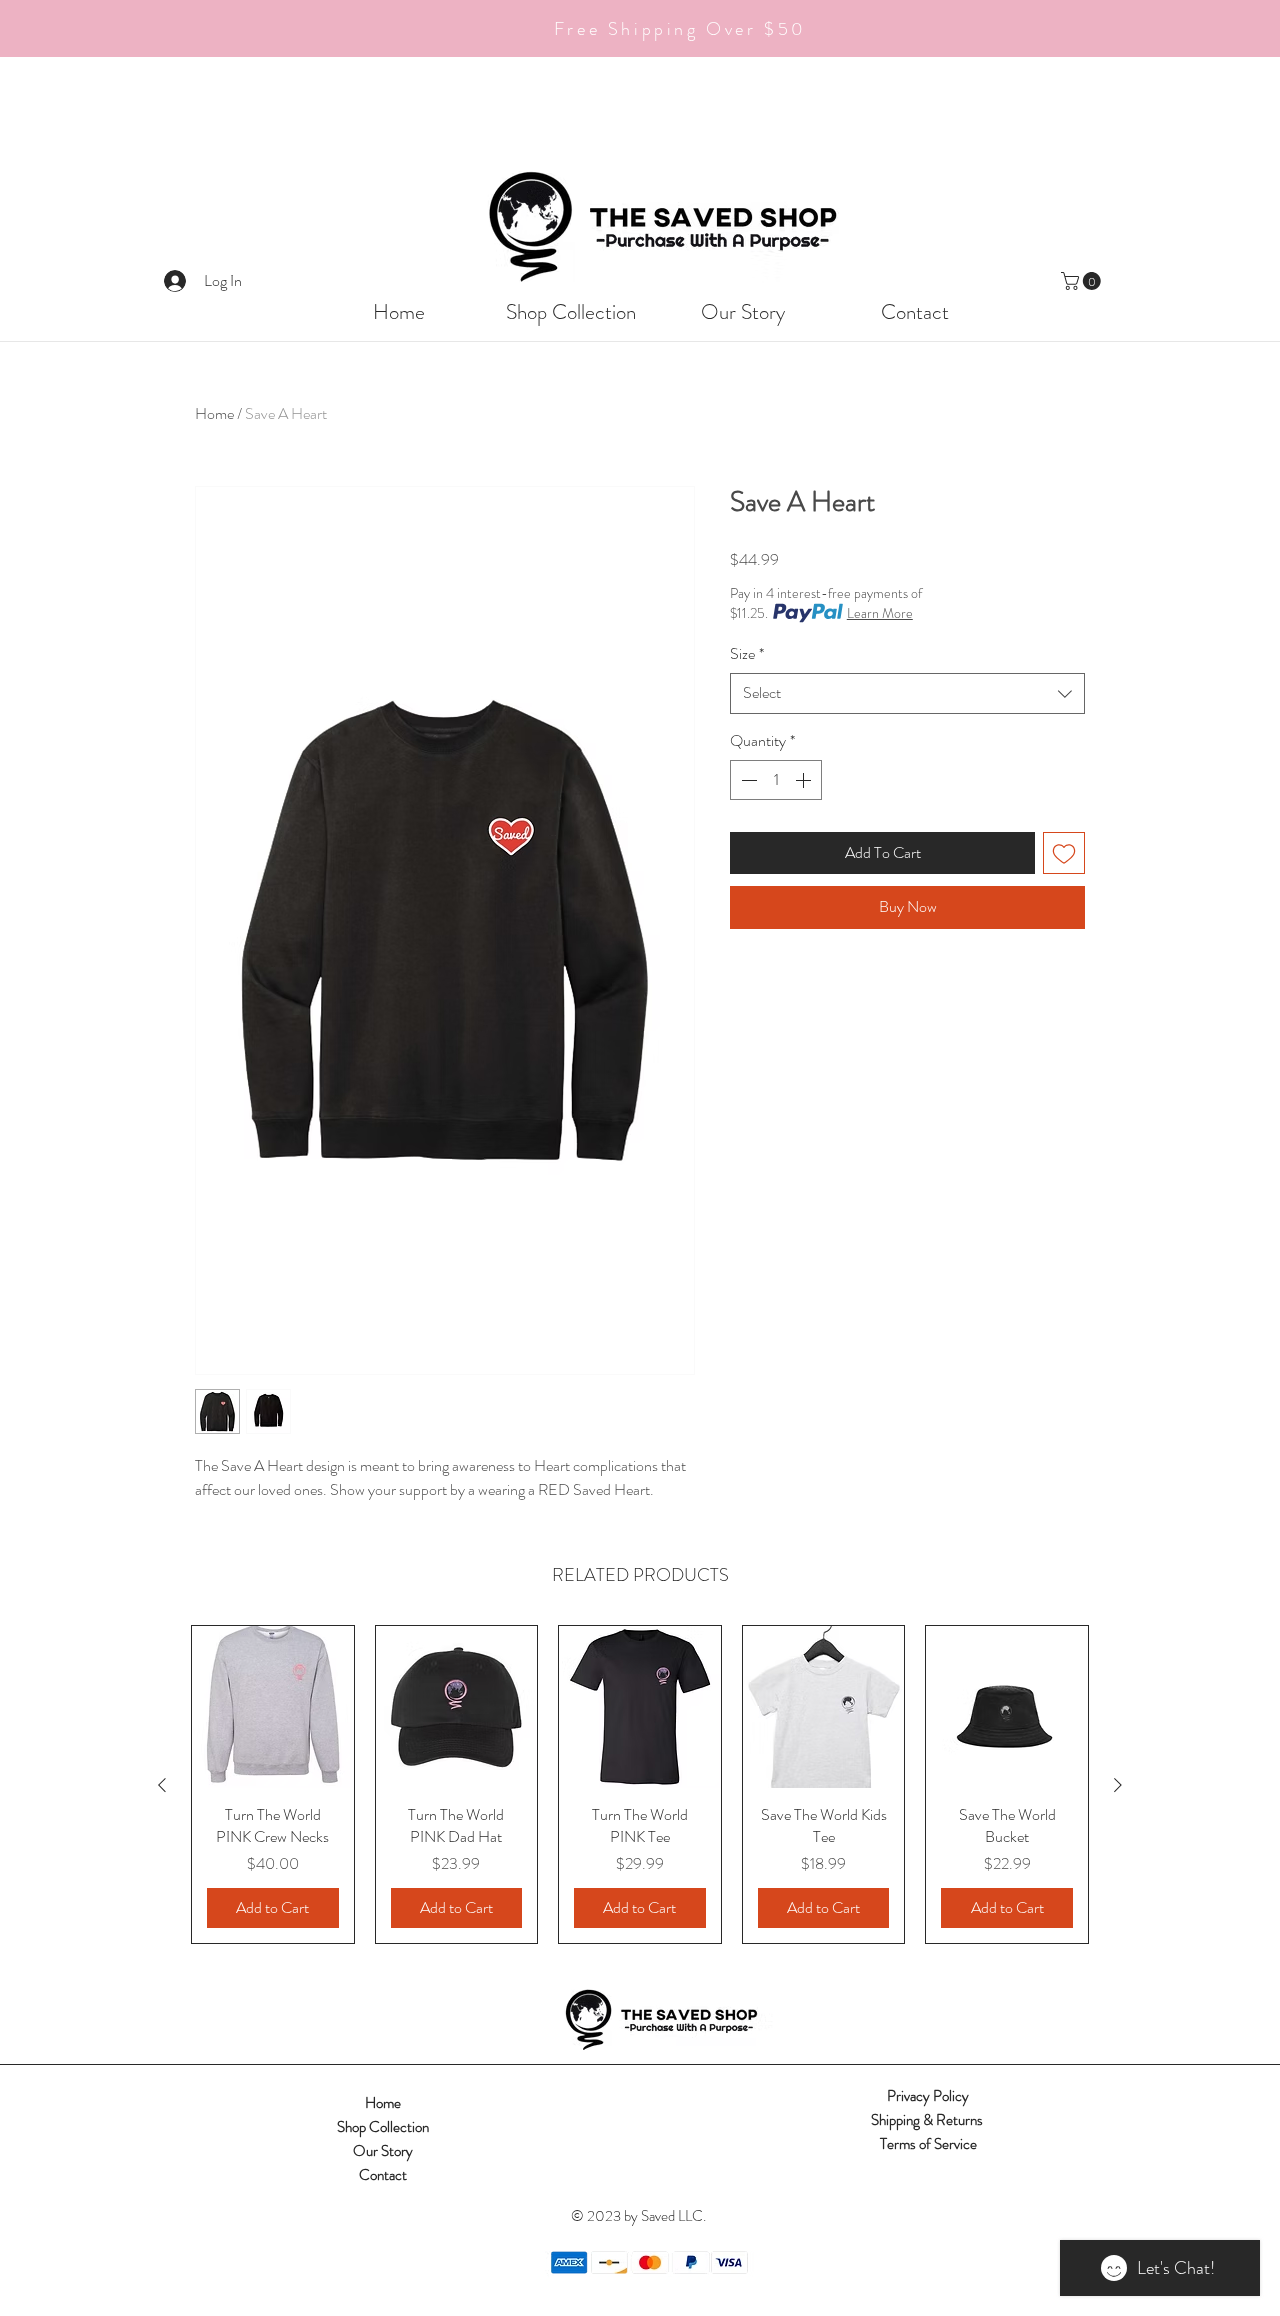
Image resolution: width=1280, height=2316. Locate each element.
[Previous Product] (162, 1785)
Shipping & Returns (928, 2120)
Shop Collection (383, 2127)
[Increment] (805, 780)
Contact (383, 2175)
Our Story (383, 2151)
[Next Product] (1118, 1785)
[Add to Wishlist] (1064, 853)
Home (214, 413)
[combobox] (907, 693)
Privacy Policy (928, 2096)
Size (747, 654)
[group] (640, 1784)
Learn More (880, 613)
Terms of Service (928, 2144)
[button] (1083, 281)
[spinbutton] (776, 780)
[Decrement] (747, 780)
